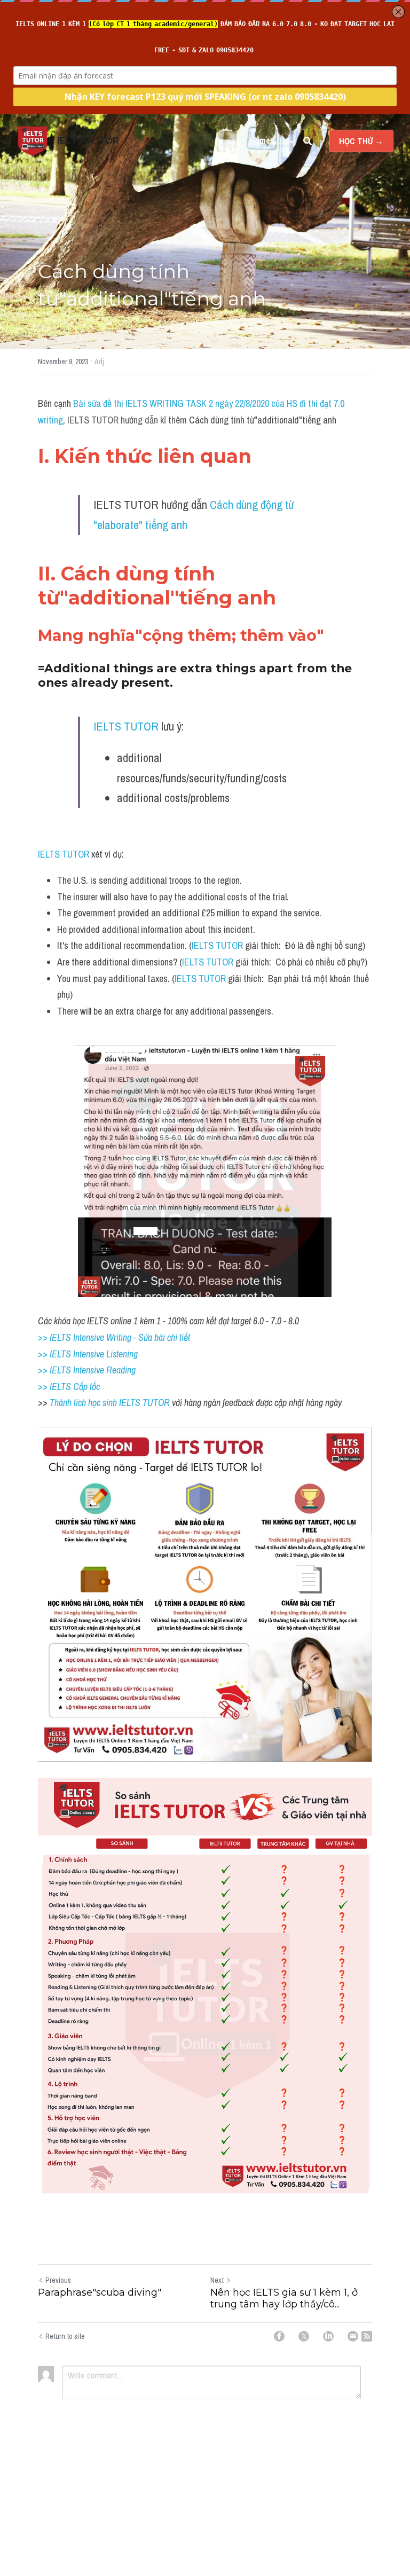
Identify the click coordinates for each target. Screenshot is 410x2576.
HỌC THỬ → (361, 141)
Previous (58, 2280)
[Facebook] (279, 2336)
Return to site (65, 2336)
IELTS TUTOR (126, 726)
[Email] (353, 2336)
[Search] (307, 141)
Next (217, 2280)
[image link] (33, 140)
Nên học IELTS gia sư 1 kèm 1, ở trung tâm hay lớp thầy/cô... (284, 2299)
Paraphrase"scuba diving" (100, 2292)
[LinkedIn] (328, 2336)
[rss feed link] (367, 2336)
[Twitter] (304, 2336)
